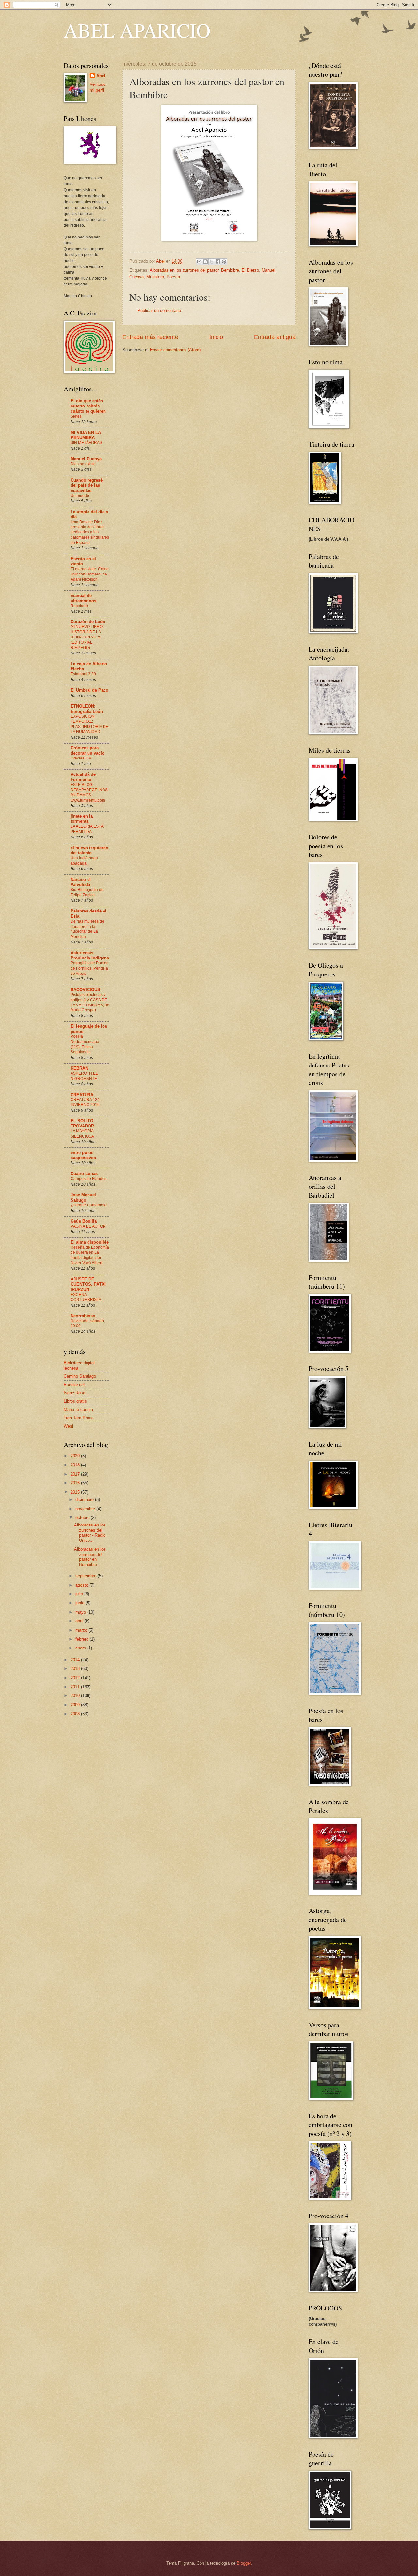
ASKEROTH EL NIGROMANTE (84, 1076)
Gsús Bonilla (84, 1221)
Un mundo (80, 496)
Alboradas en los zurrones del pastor (184, 270)
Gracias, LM (81, 758)
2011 (76, 1687)
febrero (83, 1639)
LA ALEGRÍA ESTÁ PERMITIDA (87, 829)
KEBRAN (79, 1068)
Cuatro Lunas (84, 1174)
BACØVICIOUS (85, 990)
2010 (76, 1696)
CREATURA (82, 1095)
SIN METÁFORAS (86, 443)
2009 (76, 1705)
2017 (76, 1474)
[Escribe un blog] (205, 262)
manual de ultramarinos (83, 598)
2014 (76, 1660)
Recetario (79, 606)
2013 (76, 1669)
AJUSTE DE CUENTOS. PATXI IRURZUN (88, 1284)
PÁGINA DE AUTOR (88, 1226)
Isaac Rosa (74, 1393)
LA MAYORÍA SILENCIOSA (82, 1134)
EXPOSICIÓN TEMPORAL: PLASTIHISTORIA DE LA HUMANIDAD (89, 724)
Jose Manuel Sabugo (83, 1197)
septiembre (87, 1576)
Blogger (244, 2563)
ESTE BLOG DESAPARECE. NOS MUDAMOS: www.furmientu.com (89, 792)
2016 (76, 1483)
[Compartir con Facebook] (218, 262)
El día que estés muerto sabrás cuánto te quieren (88, 406)
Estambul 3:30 (83, 674)
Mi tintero (155, 277)
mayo (81, 1612)
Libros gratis (75, 1401)
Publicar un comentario (159, 310)
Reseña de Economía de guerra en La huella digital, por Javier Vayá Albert (90, 1255)
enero (81, 1648)
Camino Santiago (80, 1376)
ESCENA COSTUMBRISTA (86, 1297)
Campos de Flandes (88, 1179)
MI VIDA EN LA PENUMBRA (86, 435)
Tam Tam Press (79, 1418)
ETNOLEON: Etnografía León (87, 709)
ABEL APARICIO (137, 30)
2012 (76, 1678)
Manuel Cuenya (86, 459)
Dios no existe (83, 464)
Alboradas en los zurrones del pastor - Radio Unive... (90, 1533)
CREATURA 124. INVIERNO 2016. (86, 1102)
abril (80, 1621)
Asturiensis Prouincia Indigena (90, 955)
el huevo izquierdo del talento (89, 850)
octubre (83, 1518)
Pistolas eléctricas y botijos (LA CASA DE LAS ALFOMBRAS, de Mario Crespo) (90, 1003)
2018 (76, 1465)
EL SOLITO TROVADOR (82, 1123)
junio (80, 1603)
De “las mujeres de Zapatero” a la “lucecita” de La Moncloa (87, 929)
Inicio (216, 337)
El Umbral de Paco (89, 690)
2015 (76, 1492)
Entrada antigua (275, 337)
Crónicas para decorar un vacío (88, 751)
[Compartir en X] (212, 262)
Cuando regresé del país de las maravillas (87, 485)
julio (80, 1594)
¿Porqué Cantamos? (89, 1205)
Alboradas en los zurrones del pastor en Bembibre (90, 1557)
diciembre (85, 1500)
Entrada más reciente (150, 337)
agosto (82, 1585)
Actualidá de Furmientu (83, 777)
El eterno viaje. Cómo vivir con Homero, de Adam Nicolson (90, 574)
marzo (82, 1630)
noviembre (86, 1509)
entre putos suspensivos (83, 1155)
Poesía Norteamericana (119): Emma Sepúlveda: (85, 1044)
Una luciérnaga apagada (84, 861)
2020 (76, 1456)
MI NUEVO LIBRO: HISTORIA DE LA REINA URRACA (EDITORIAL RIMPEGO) (87, 637)
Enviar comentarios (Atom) (175, 350)
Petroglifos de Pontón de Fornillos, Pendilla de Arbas (90, 968)
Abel (101, 76)
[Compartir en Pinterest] (224, 262)
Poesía (173, 277)
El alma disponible (90, 1242)
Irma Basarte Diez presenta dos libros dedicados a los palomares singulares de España (90, 532)
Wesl (68, 1426)
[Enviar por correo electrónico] (199, 262)
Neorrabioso (83, 1316)
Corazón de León (88, 622)
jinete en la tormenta (82, 819)
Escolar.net (74, 1385)
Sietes (76, 416)
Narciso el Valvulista (81, 882)
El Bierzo (250, 270)
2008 (76, 1714)
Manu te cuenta (78, 1410)
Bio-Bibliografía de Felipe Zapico (87, 892)
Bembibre (230, 270)
